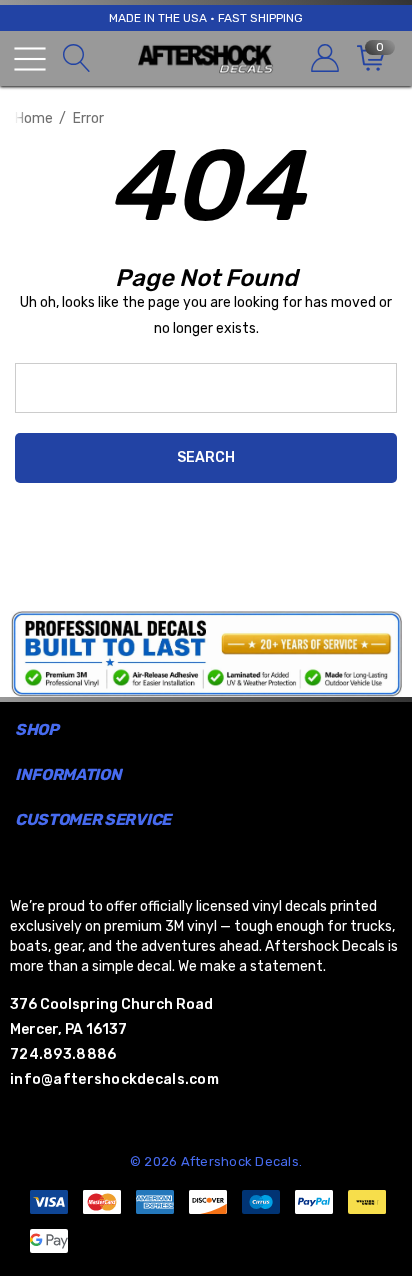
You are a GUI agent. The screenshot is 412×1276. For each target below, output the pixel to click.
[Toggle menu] (30, 59)
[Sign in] (323, 58)
